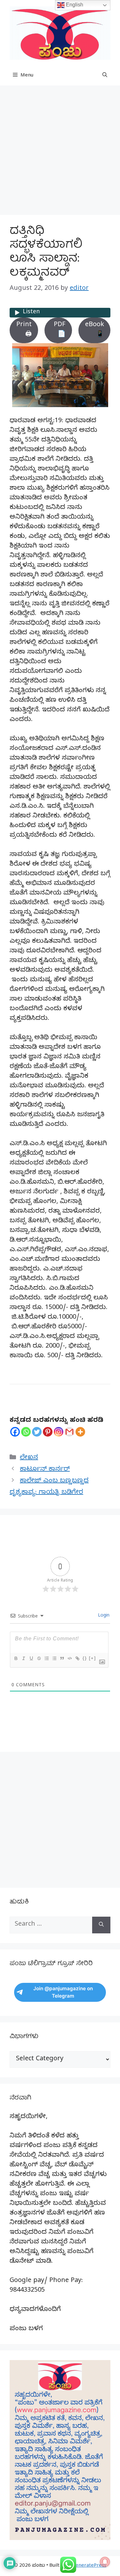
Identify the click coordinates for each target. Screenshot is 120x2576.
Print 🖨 (24, 330)
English (74, 5)
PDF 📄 (60, 330)
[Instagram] (59, 1432)
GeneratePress (89, 2566)
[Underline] (31, 1658)
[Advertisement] (60, 152)
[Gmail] (69, 1432)
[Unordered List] (54, 1658)
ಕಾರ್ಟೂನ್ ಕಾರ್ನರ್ (45, 1470)
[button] (105, 76)
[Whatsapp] (26, 1432)
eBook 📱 (95, 330)
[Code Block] (69, 1658)
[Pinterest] (48, 1432)
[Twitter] (37, 1432)
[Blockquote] (62, 1658)
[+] (92, 1658)
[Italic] (23, 1658)
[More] (80, 1432)
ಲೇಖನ (29, 1458)
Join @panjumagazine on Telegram (63, 1992)
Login (103, 1616)
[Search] (101, 1925)
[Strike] (39, 1658)
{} (85, 1658)
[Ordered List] (46, 1658)
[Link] (77, 1658)
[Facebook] (15, 1432)
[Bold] (16, 1658)
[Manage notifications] (105, 2562)
